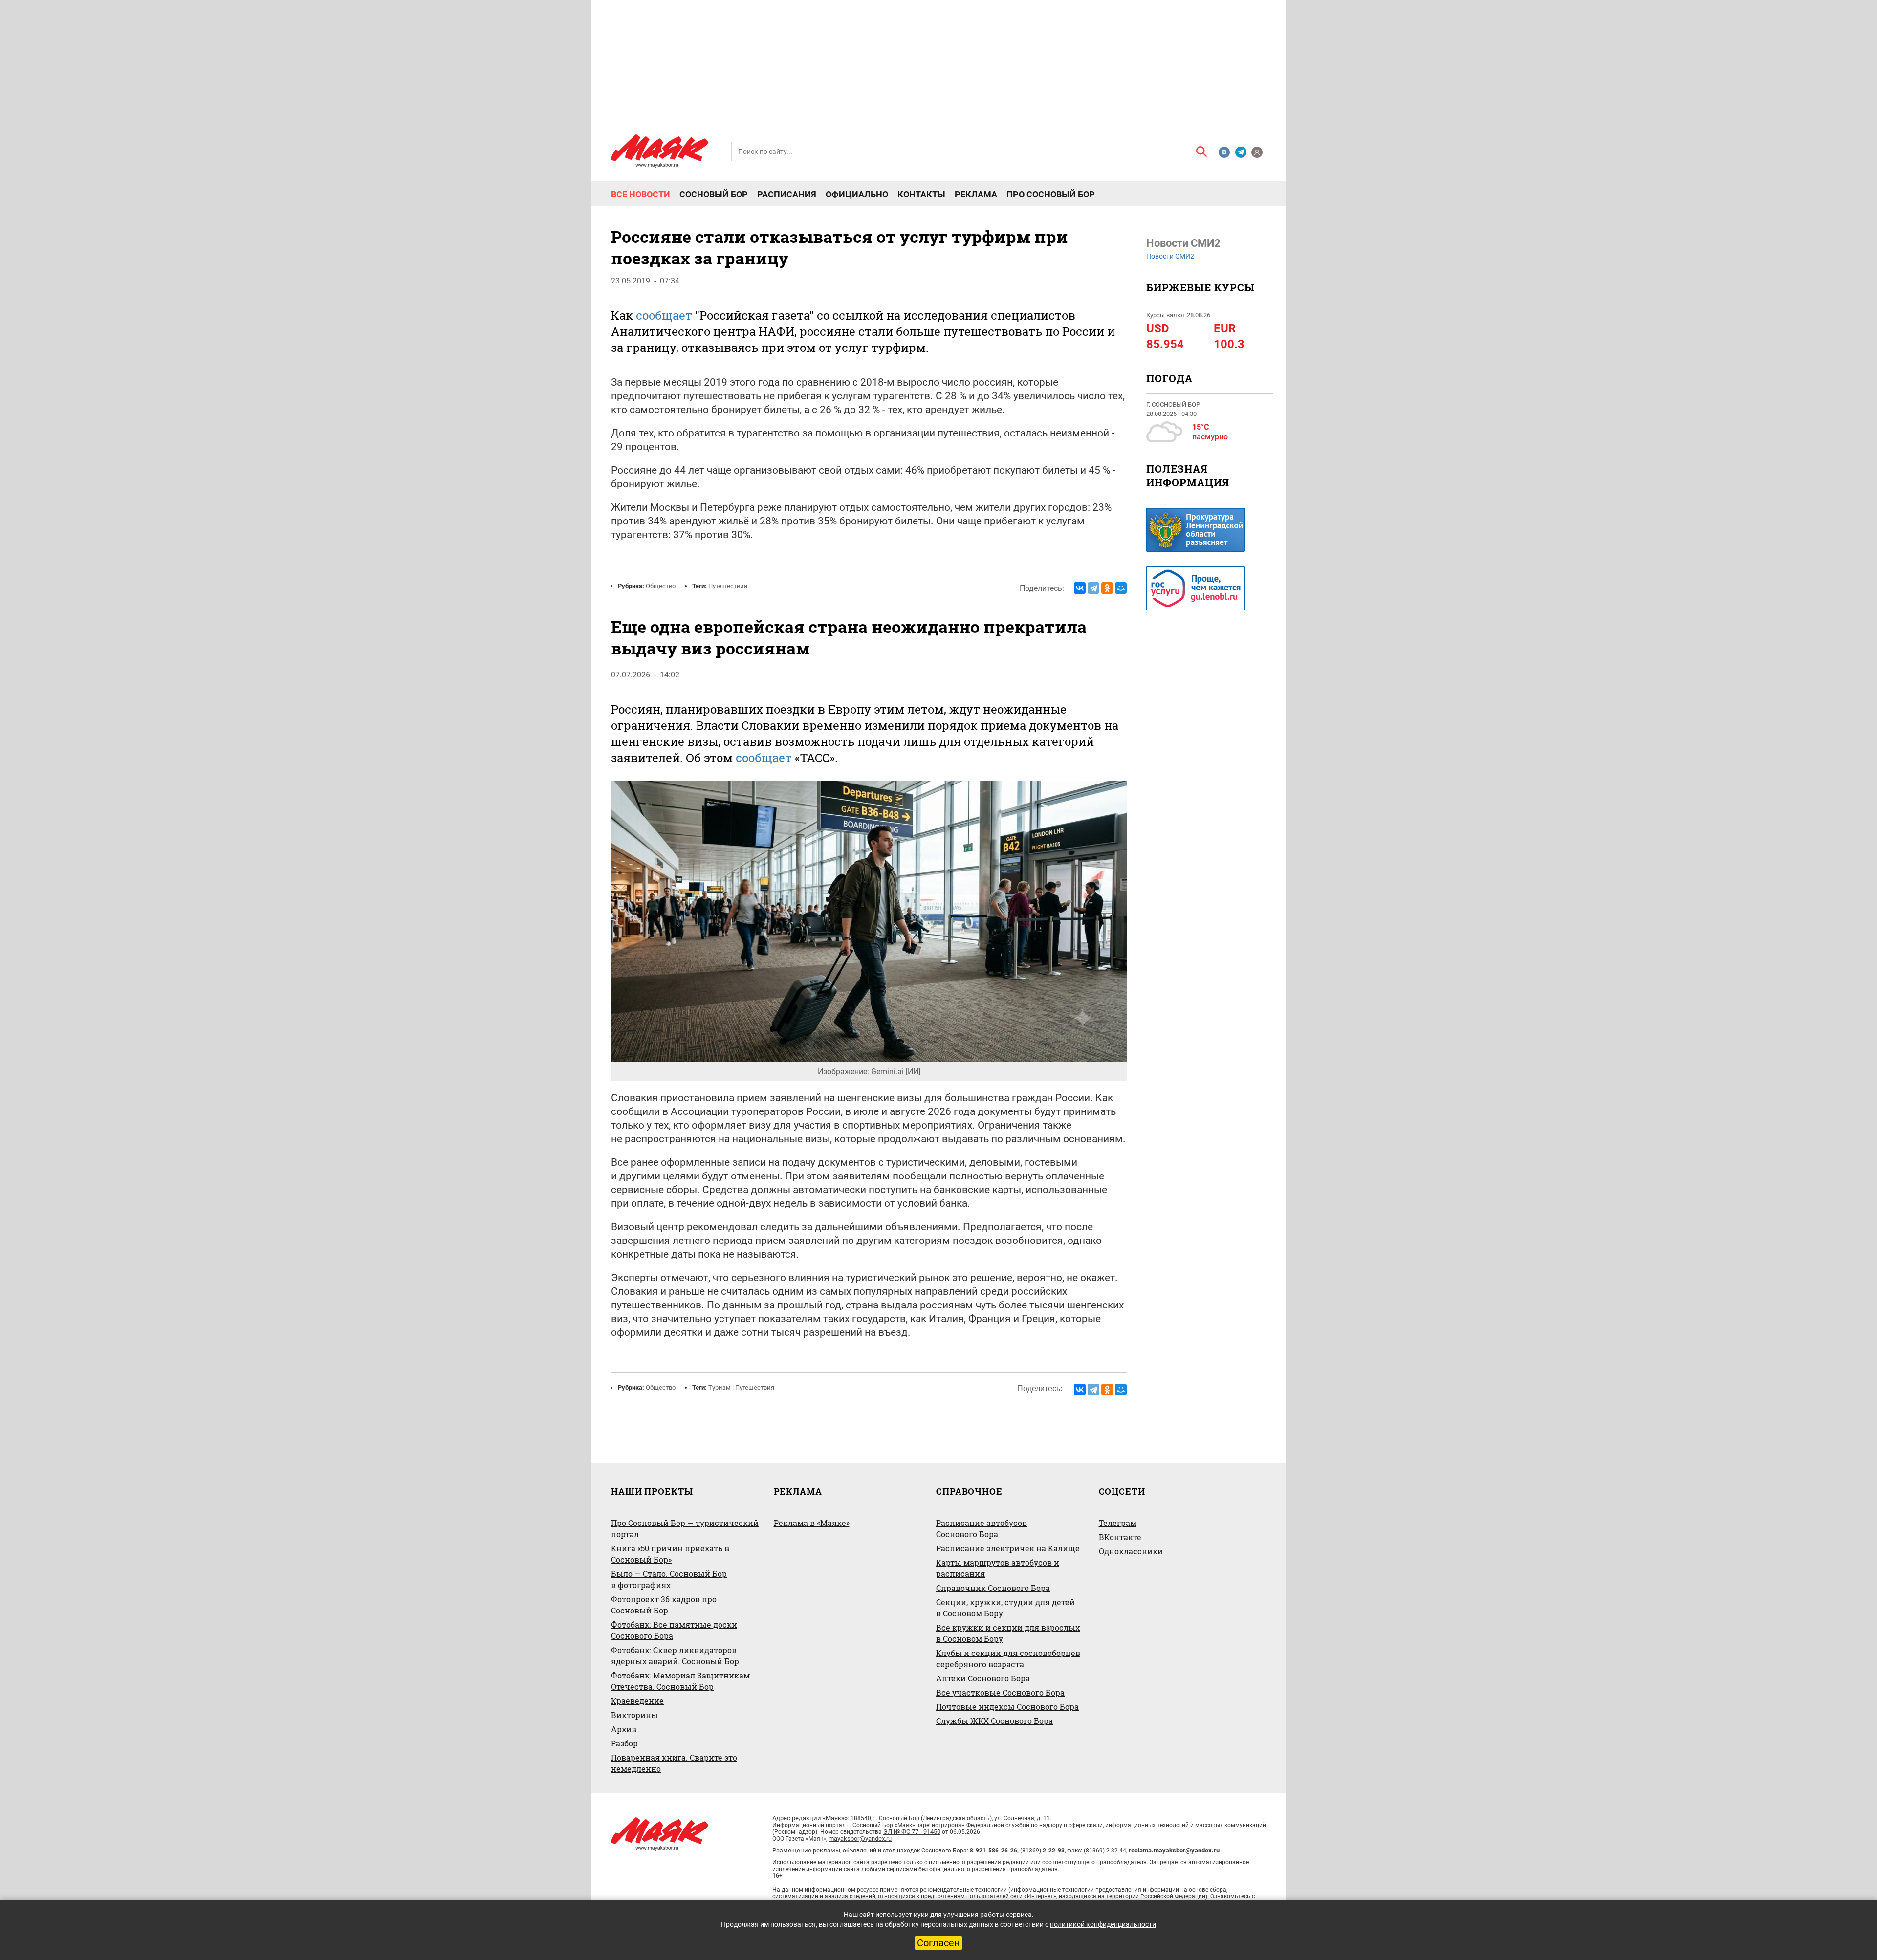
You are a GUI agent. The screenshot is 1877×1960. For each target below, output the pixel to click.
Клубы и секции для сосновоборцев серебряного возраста (1008, 1658)
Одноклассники (1131, 1551)
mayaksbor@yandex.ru (860, 1839)
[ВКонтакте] (1080, 588)
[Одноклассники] (1107, 588)
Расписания (787, 195)
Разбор (624, 1743)
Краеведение (637, 1701)
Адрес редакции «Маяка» (810, 1818)
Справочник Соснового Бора (993, 1588)
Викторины (634, 1715)
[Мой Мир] (1121, 588)
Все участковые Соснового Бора (1000, 1692)
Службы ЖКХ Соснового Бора (994, 1721)
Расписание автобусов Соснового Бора (982, 1528)
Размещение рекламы (806, 1850)
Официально (857, 195)
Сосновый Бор (714, 195)
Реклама (976, 195)
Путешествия (728, 586)
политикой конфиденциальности (1103, 1924)
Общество (661, 586)
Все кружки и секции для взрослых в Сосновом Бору (1008, 1633)
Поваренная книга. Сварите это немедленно (674, 1763)
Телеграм (1118, 1523)
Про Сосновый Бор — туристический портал (685, 1528)
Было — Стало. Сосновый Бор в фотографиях (669, 1579)
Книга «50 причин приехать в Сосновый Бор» (670, 1554)
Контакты (921, 195)
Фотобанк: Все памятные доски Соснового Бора (674, 1630)
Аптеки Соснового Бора (983, 1678)
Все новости (641, 195)
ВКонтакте (1120, 1537)
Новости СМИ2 (1170, 256)
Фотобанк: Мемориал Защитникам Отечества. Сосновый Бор (680, 1681)
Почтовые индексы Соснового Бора (1007, 1707)
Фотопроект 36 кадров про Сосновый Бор (664, 1605)
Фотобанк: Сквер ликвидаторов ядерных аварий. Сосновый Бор (675, 1655)
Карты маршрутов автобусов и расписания (998, 1568)
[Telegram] (1093, 588)
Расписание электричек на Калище (1008, 1548)
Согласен (938, 1943)
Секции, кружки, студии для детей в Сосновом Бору (1005, 1608)
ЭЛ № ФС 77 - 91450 (912, 1832)
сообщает (664, 315)
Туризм (720, 1387)
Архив (624, 1729)
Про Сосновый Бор (1051, 195)
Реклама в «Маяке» (812, 1523)
